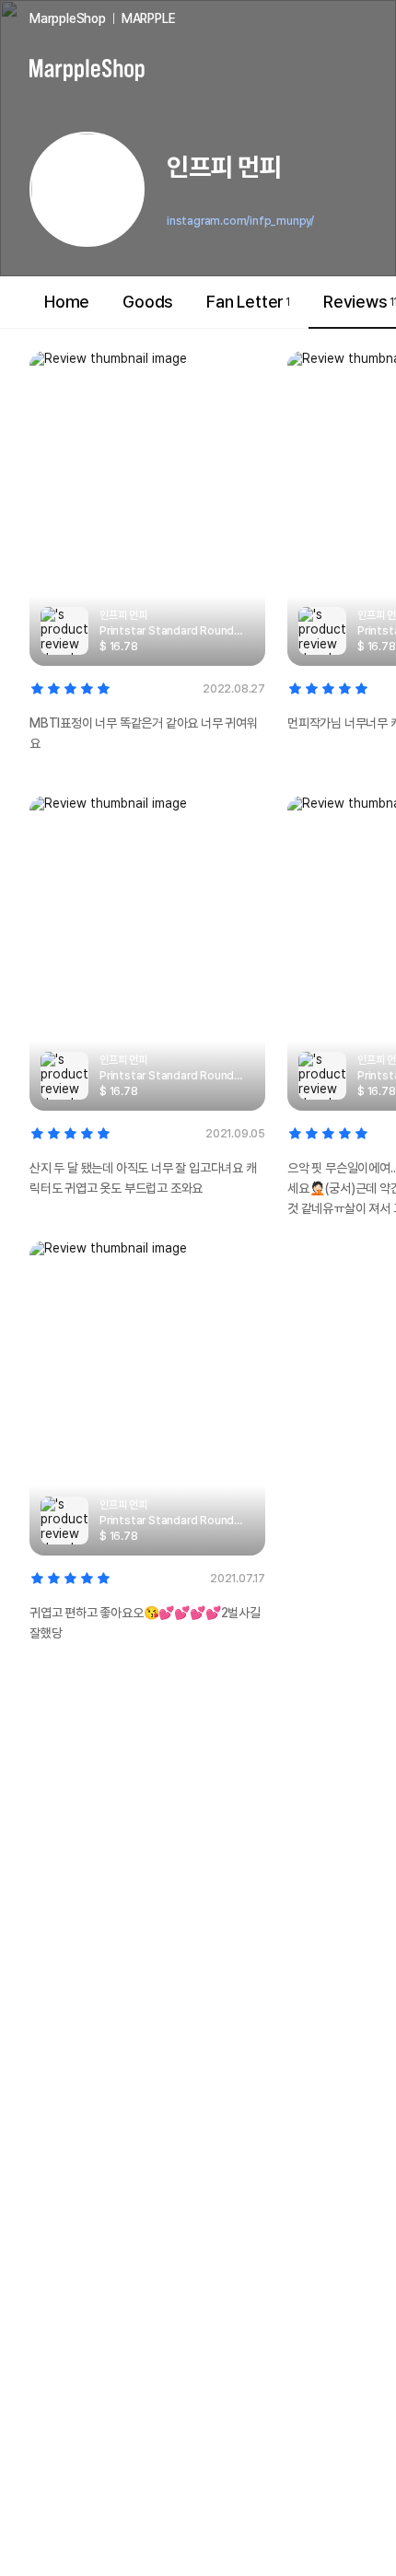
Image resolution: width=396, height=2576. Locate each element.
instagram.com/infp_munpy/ (240, 221)
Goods (148, 302)
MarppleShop (68, 18)
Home (67, 302)
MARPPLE (149, 18)
